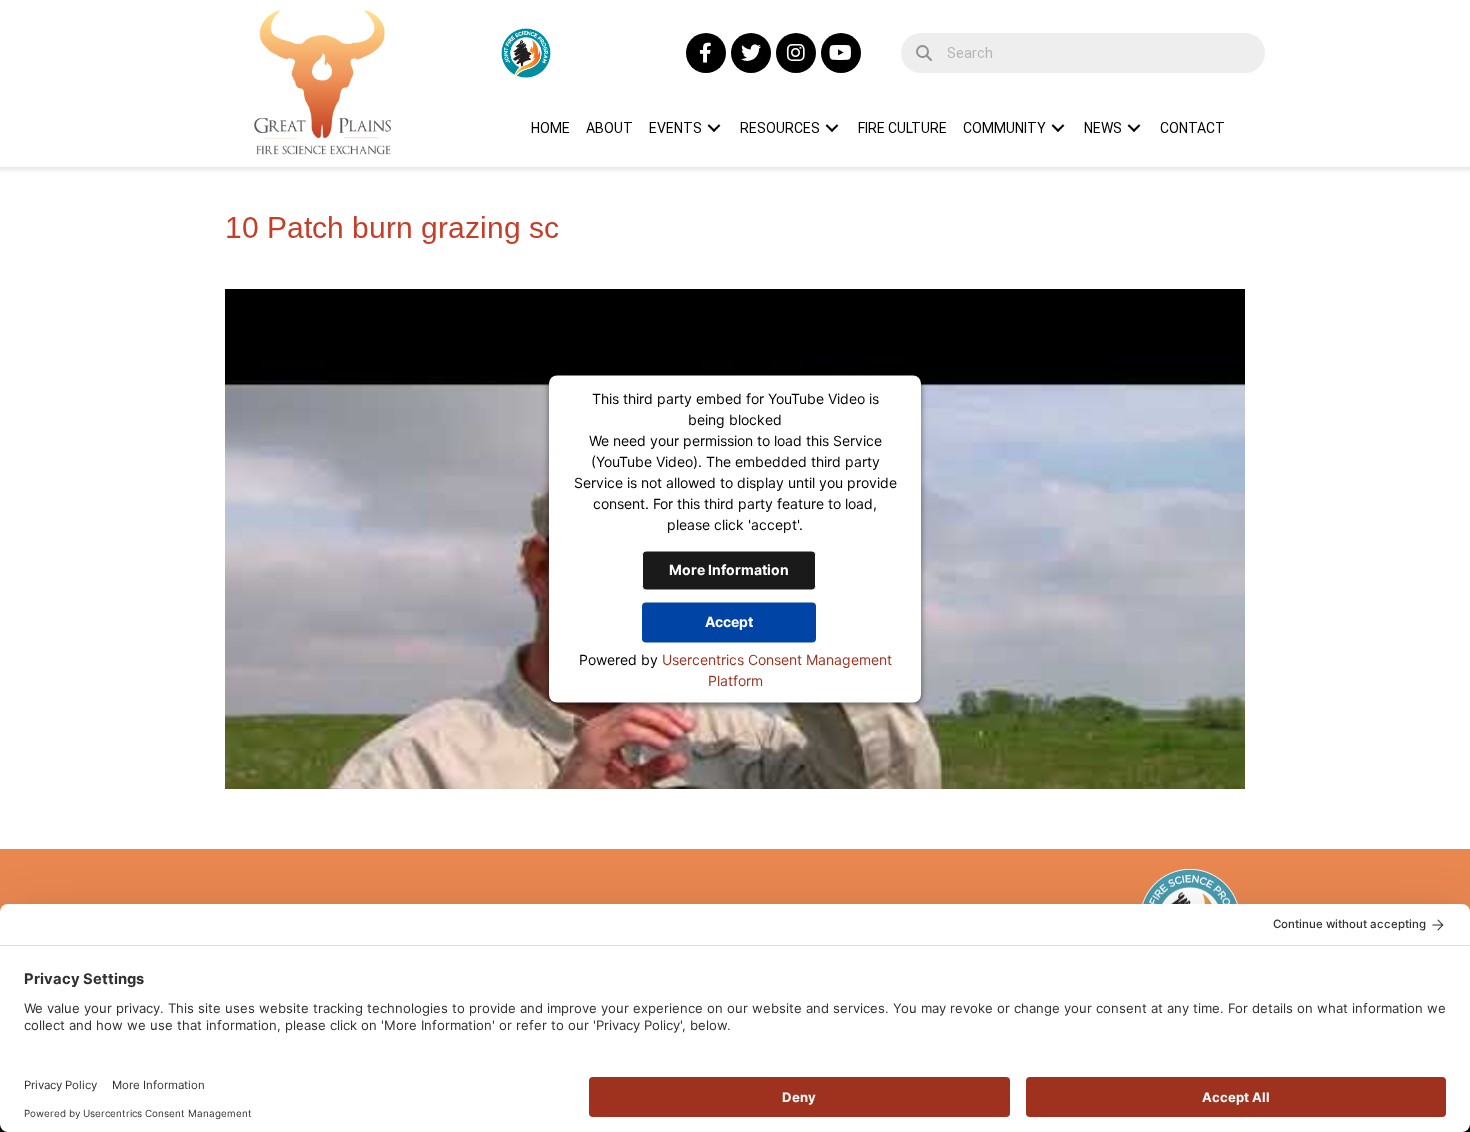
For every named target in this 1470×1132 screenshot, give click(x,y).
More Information (729, 569)
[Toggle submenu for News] (1134, 128)
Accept (729, 621)
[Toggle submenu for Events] (714, 128)
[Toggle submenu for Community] (1058, 128)
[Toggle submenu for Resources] (832, 128)
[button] (706, 53)
